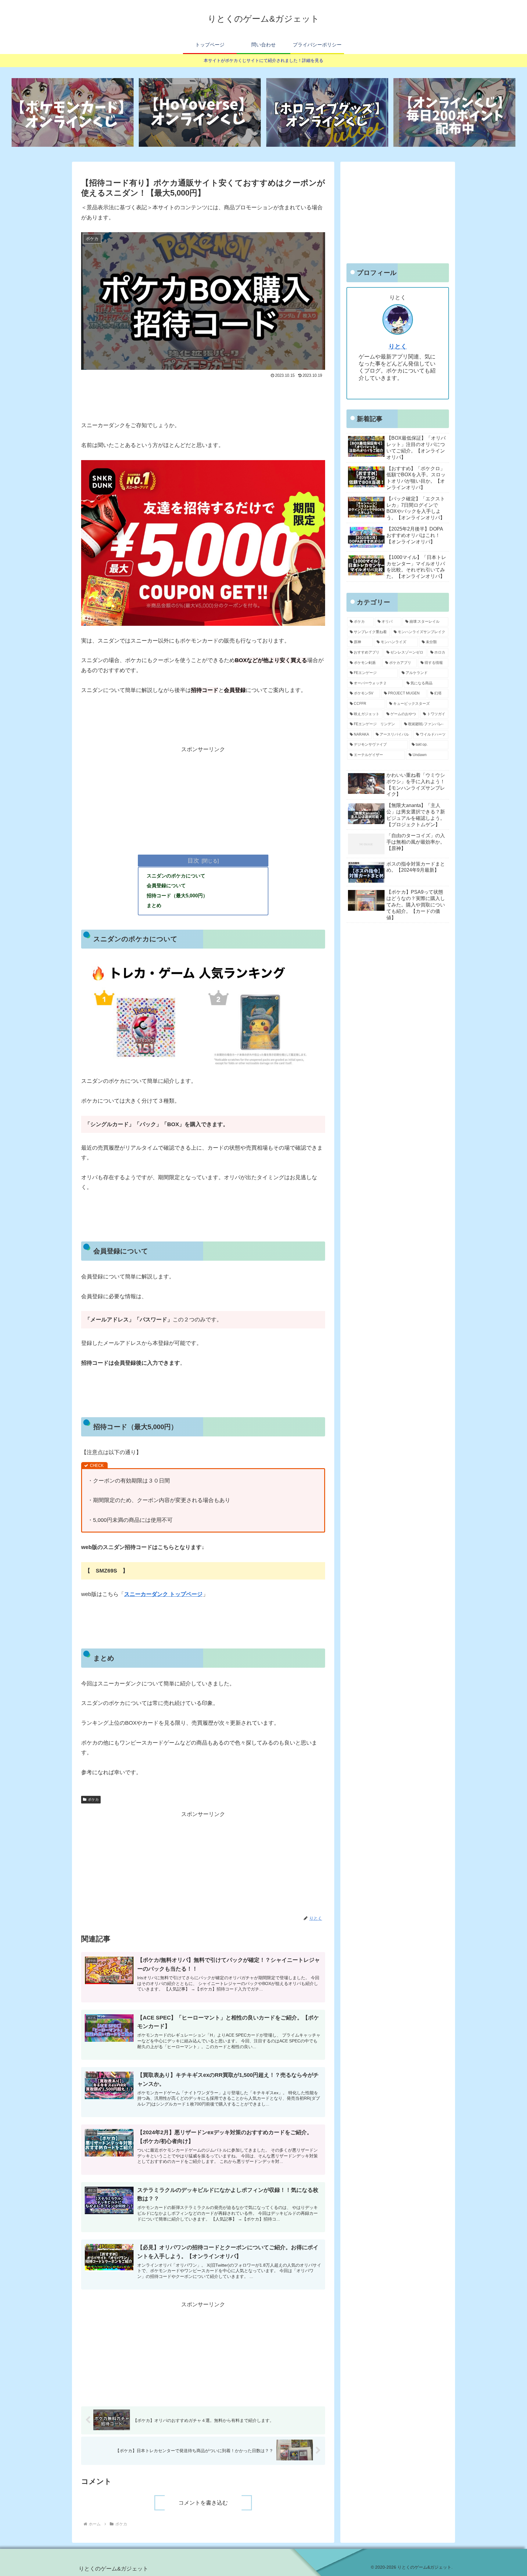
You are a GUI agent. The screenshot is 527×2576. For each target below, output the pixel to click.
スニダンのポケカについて (176, 876)
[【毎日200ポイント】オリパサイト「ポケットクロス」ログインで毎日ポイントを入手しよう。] (454, 112)
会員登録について (166, 885)
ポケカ (93, 1800)
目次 (193, 860)
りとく (398, 346)
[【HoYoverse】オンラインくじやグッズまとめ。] (200, 112)
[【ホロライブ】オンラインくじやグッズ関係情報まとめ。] (327, 112)
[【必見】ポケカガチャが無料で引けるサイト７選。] (73, 112)
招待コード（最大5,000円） (177, 895)
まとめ (154, 905)
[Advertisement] (203, 397)
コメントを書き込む (203, 2503)
